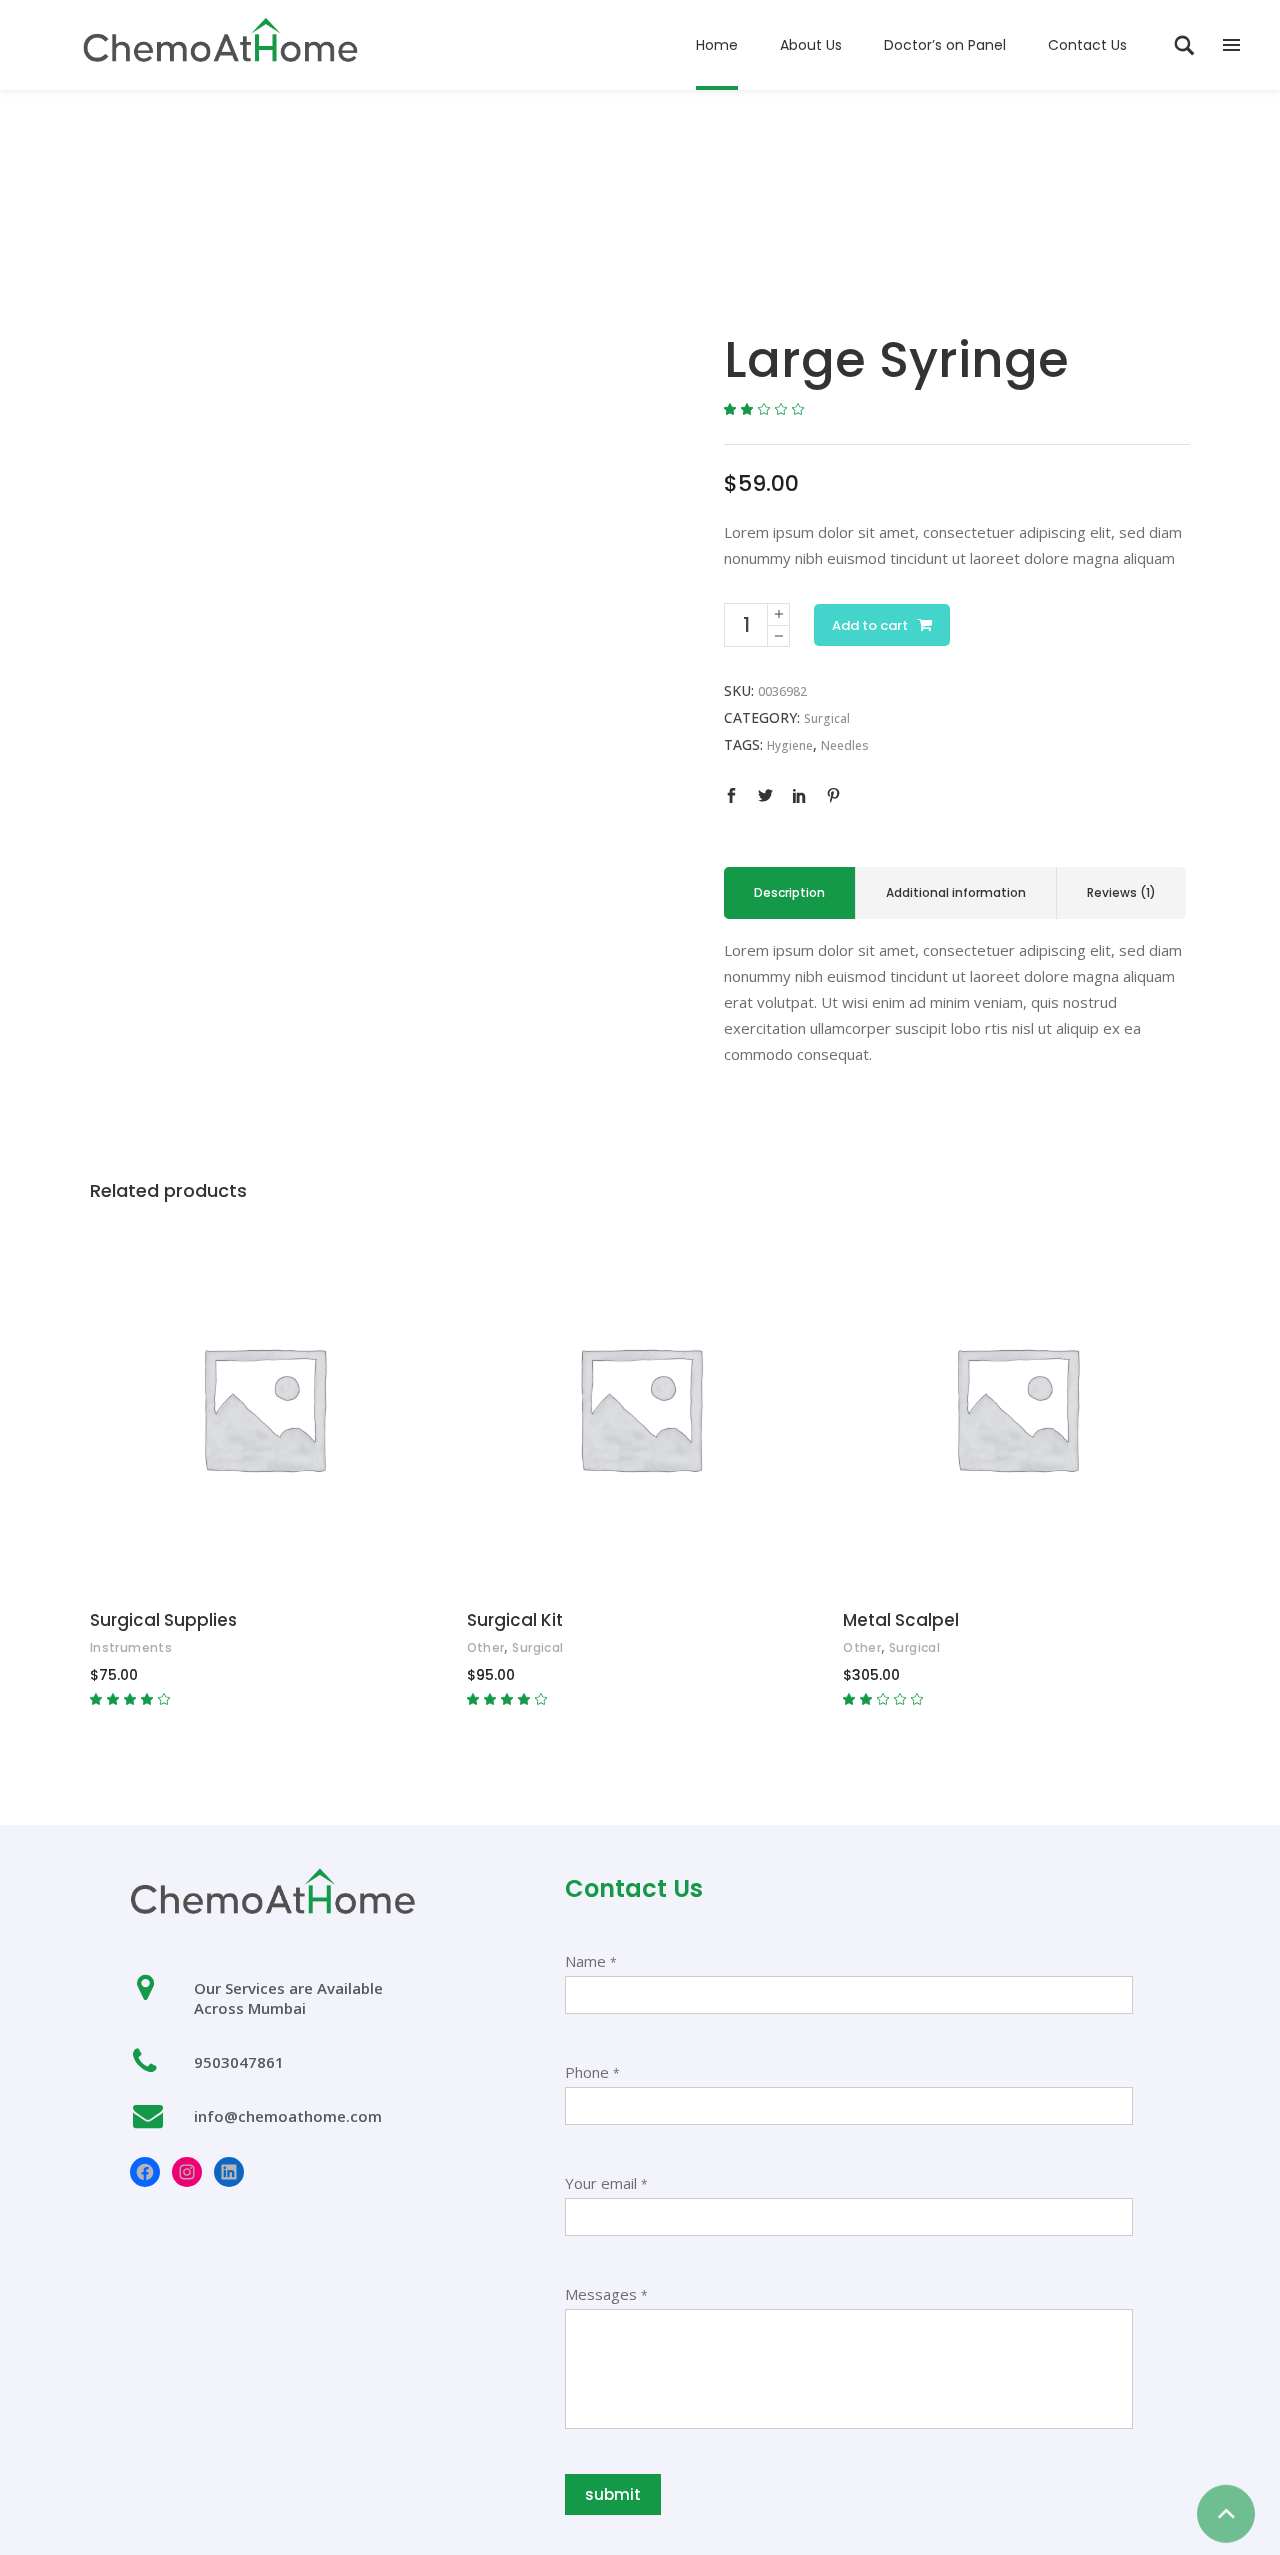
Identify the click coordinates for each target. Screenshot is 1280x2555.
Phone (592, 2072)
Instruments (131, 1647)
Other (486, 1647)
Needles (845, 745)
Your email (606, 2183)
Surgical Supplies (163, 1620)
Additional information (956, 892)
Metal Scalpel (901, 1620)
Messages (606, 2294)
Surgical (827, 718)
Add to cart (870, 625)
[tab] (789, 893)
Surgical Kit (515, 1620)
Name (591, 1961)
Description (789, 892)
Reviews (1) (1121, 892)
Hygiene (790, 745)
